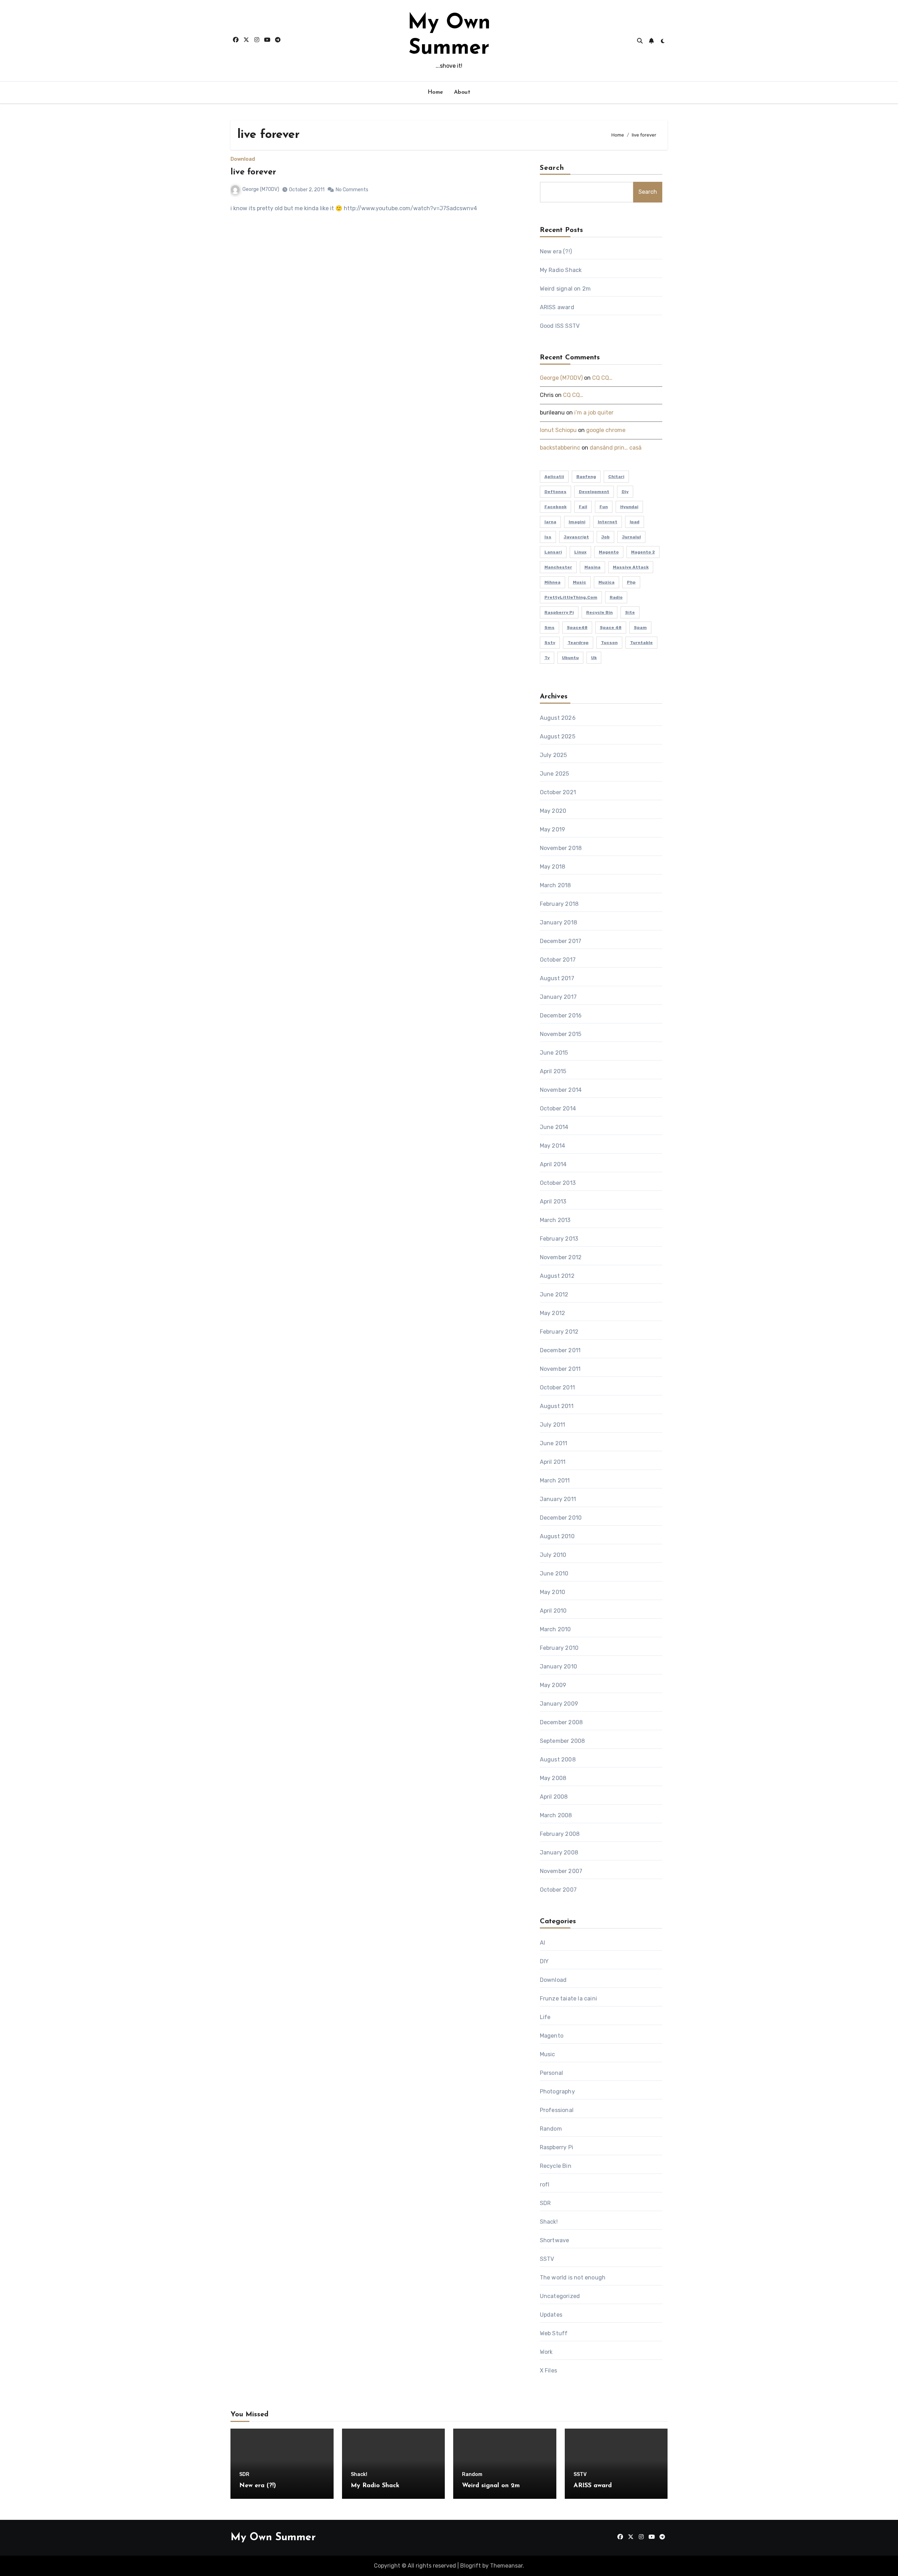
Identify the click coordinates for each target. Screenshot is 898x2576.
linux (580, 552)
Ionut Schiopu (558, 430)
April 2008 (554, 1797)
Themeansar (506, 2566)
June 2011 (554, 1443)
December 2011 (560, 1350)
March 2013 (555, 1220)
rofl (545, 2185)
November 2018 (561, 848)
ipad (635, 522)
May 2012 (553, 1313)
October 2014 (558, 1108)
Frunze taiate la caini (568, 1999)
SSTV (547, 2259)
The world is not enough (573, 2278)
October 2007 (558, 1890)
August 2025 (558, 736)
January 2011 (558, 1499)
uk (594, 658)
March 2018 (555, 885)
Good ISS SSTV (560, 326)
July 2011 (553, 1425)
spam (640, 628)
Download (243, 159)
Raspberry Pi (557, 2147)
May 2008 (553, 1778)
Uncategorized (560, 2296)
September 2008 (562, 1741)
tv (547, 658)
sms (549, 628)
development (594, 492)
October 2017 (558, 960)
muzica (607, 582)
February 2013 (559, 1239)
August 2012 (557, 1276)
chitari (616, 477)
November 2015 (561, 1034)
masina (592, 567)
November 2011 (560, 1369)
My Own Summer (273, 2538)
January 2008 (559, 1853)
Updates (551, 2315)
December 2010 (561, 1518)
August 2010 (557, 1536)
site (630, 612)
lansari (553, 552)
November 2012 (561, 1257)
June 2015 (554, 1053)
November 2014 (561, 1090)
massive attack (631, 567)
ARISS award (557, 307)
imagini (577, 522)
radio (616, 597)
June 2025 (555, 774)
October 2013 (558, 1183)
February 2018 (559, 904)
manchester (558, 567)
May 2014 (553, 1146)
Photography (557, 2092)
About (462, 92)
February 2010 (559, 1648)
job (605, 537)
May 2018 (553, 867)
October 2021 (558, 792)
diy (625, 492)
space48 (577, 628)
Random (551, 2129)
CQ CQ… (602, 378)
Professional (557, 2110)
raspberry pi (559, 612)
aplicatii (554, 477)
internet (608, 522)
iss (548, 537)
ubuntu (570, 658)
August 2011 (557, 1406)
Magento (552, 2036)
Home (435, 92)
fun (604, 507)
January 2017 (558, 997)
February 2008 (560, 1834)
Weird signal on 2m (565, 289)
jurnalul (631, 537)
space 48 (611, 628)
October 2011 (557, 1387)
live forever (253, 172)
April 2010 (553, 1611)
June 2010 (554, 1574)
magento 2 (643, 552)
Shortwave (555, 2240)
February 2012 (559, 1332)
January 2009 (559, 1704)
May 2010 (553, 1592)
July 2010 (553, 1555)
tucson (609, 643)
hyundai (629, 507)
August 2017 (557, 978)
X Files (548, 2371)
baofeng (586, 477)
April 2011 (553, 1462)
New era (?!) (556, 251)
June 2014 (554, 1127)
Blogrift (471, 2566)
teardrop (578, 643)
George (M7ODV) (261, 189)
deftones (555, 492)
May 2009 (553, 1685)
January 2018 (558, 922)
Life (545, 2017)
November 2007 (561, 1871)
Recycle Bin (599, 612)
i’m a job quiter (594, 413)
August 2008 (558, 1760)
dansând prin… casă (616, 448)
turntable (641, 643)
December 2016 (561, 1015)
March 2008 (556, 1815)
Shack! (549, 2222)
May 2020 (553, 811)
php (631, 582)
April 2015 (553, 1071)
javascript (576, 537)
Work (546, 2352)
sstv (550, 643)
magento (609, 552)
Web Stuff (554, 2333)
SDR (545, 2203)
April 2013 (553, 1201)
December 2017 (561, 941)
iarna (550, 522)
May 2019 (553, 829)
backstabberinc (560, 448)
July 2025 (554, 755)
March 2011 (555, 1480)
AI (542, 1943)
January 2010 (558, 1667)
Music (548, 2054)
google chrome (606, 430)
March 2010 (555, 1629)
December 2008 (561, 1722)
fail (583, 507)
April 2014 (553, 1164)
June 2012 (554, 1294)
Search (552, 168)
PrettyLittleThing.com (571, 597)
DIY (544, 1961)
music (579, 582)
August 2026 (558, 718)
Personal (552, 2073)
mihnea (552, 582)
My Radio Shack (561, 270)
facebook (555, 507)
